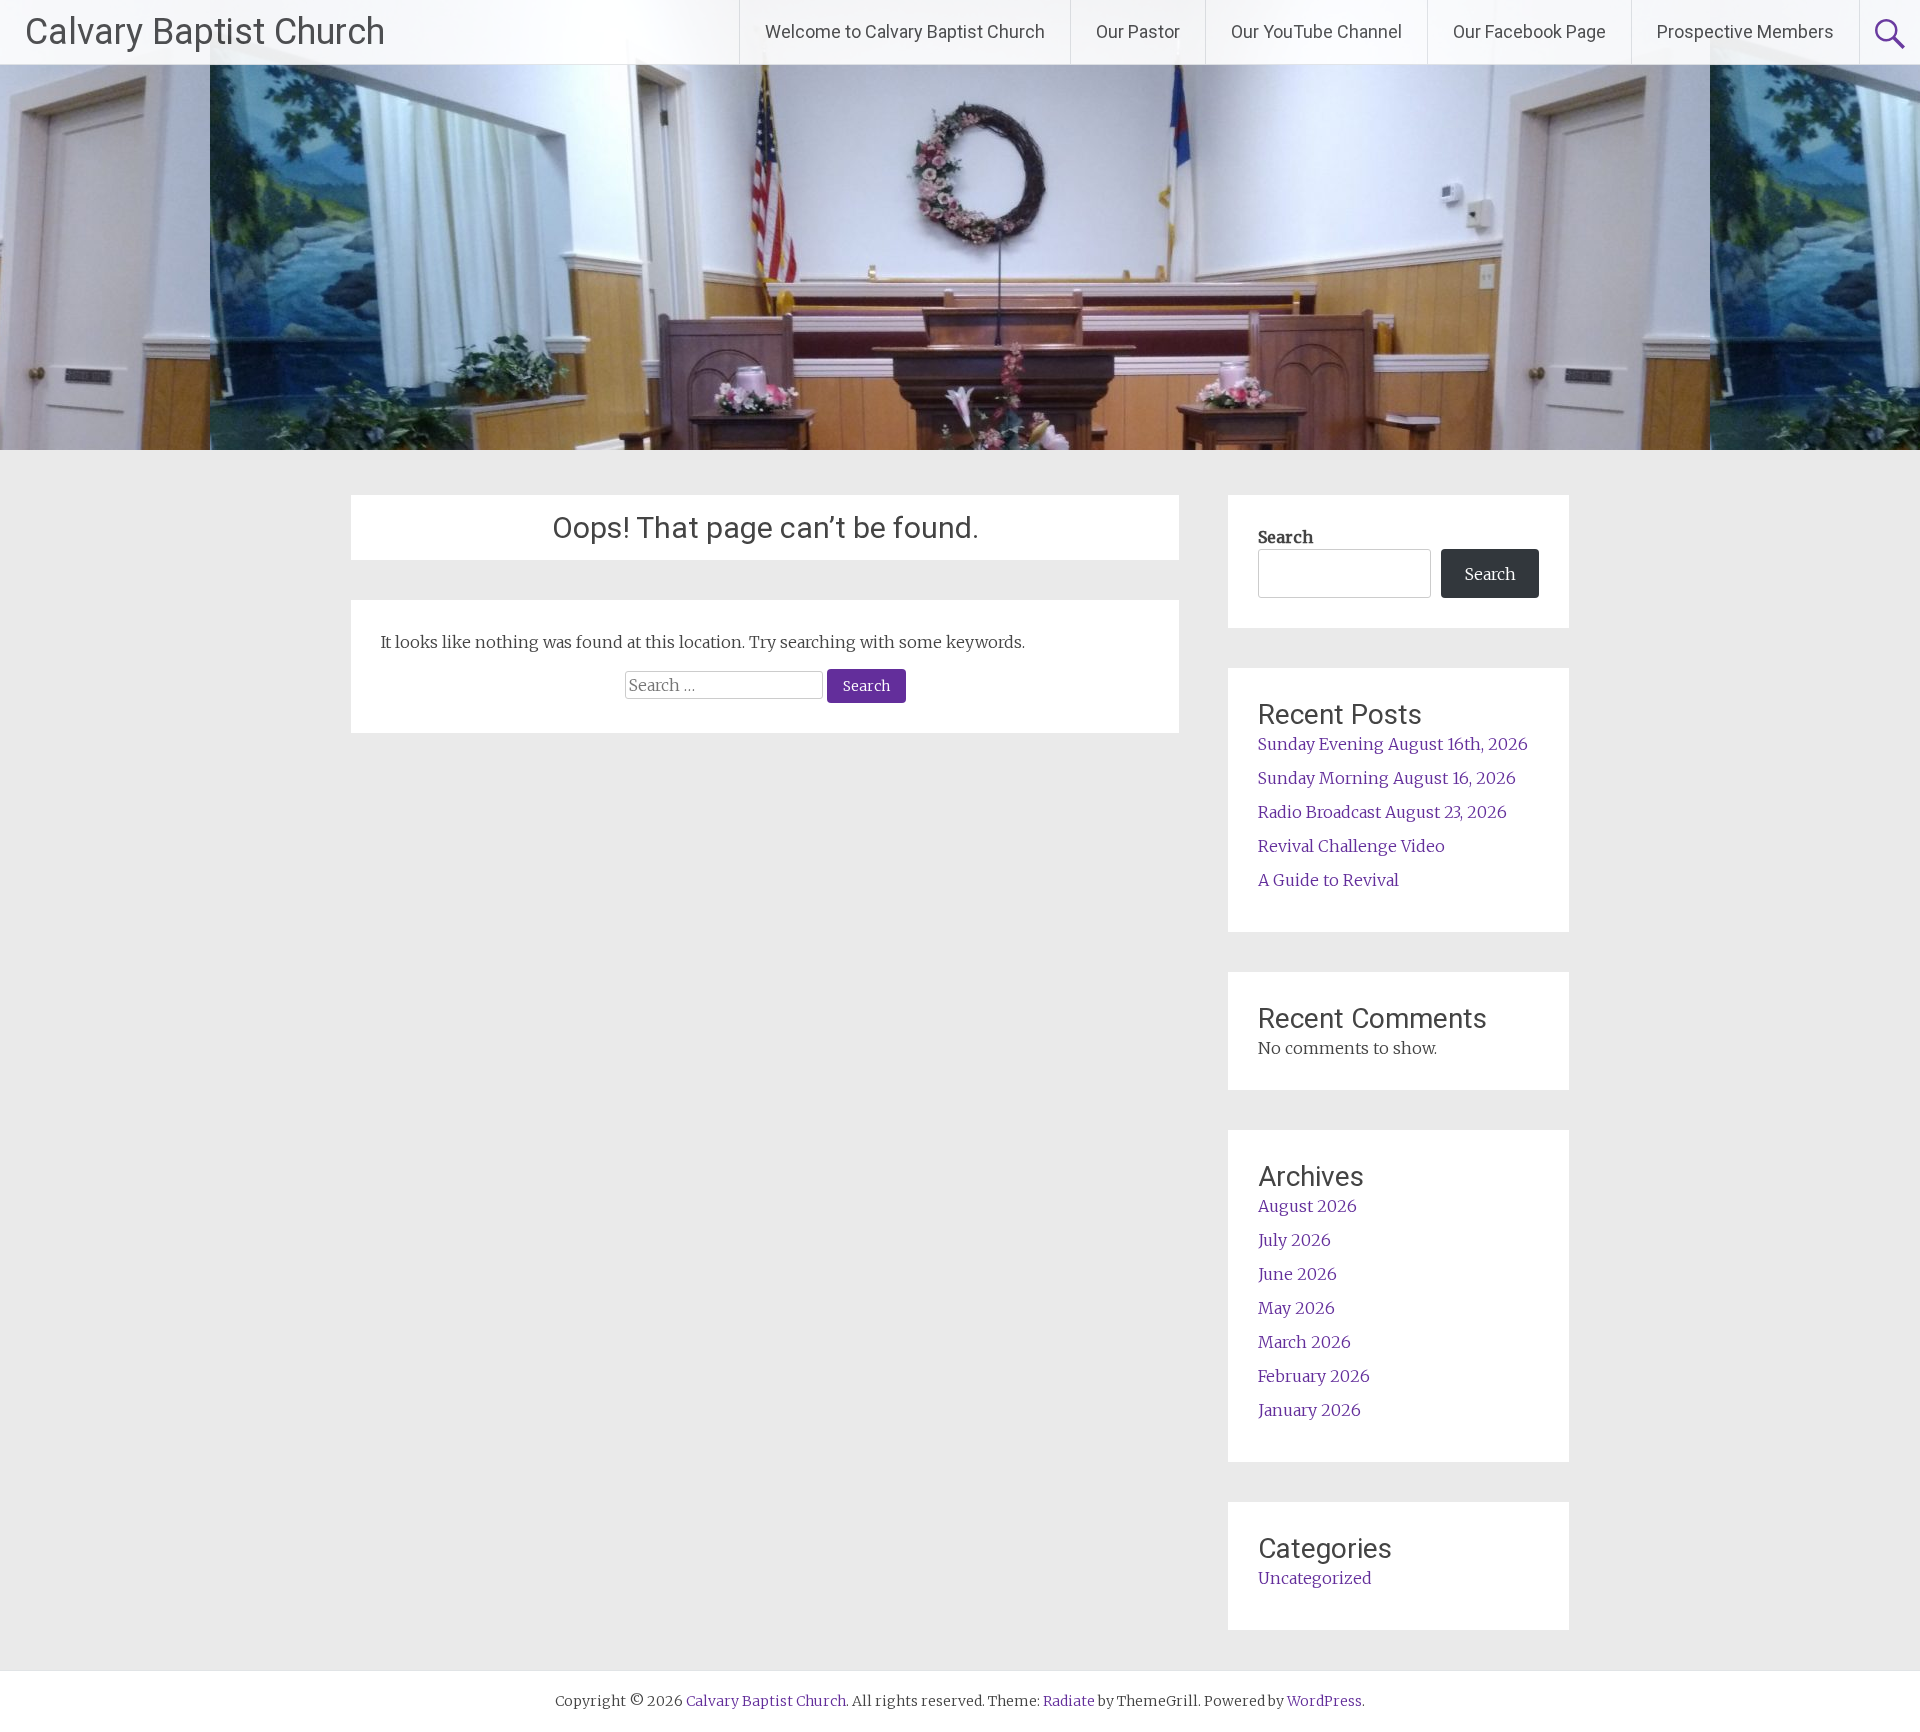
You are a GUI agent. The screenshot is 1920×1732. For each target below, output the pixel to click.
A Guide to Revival (1328, 880)
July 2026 (1294, 1240)
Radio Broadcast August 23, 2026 (1382, 812)
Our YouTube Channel (1316, 31)
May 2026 (1296, 1308)
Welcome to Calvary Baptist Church (905, 31)
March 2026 (1304, 1342)
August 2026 (1307, 1206)
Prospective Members (1745, 31)
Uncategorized (1315, 1578)
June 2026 (1297, 1274)
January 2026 (1309, 1410)
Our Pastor (1138, 31)
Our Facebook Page (1529, 31)
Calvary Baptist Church (205, 32)
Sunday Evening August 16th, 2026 (1393, 744)
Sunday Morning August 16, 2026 (1387, 778)
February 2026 (1314, 1376)
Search (1285, 537)
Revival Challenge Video (1351, 846)
